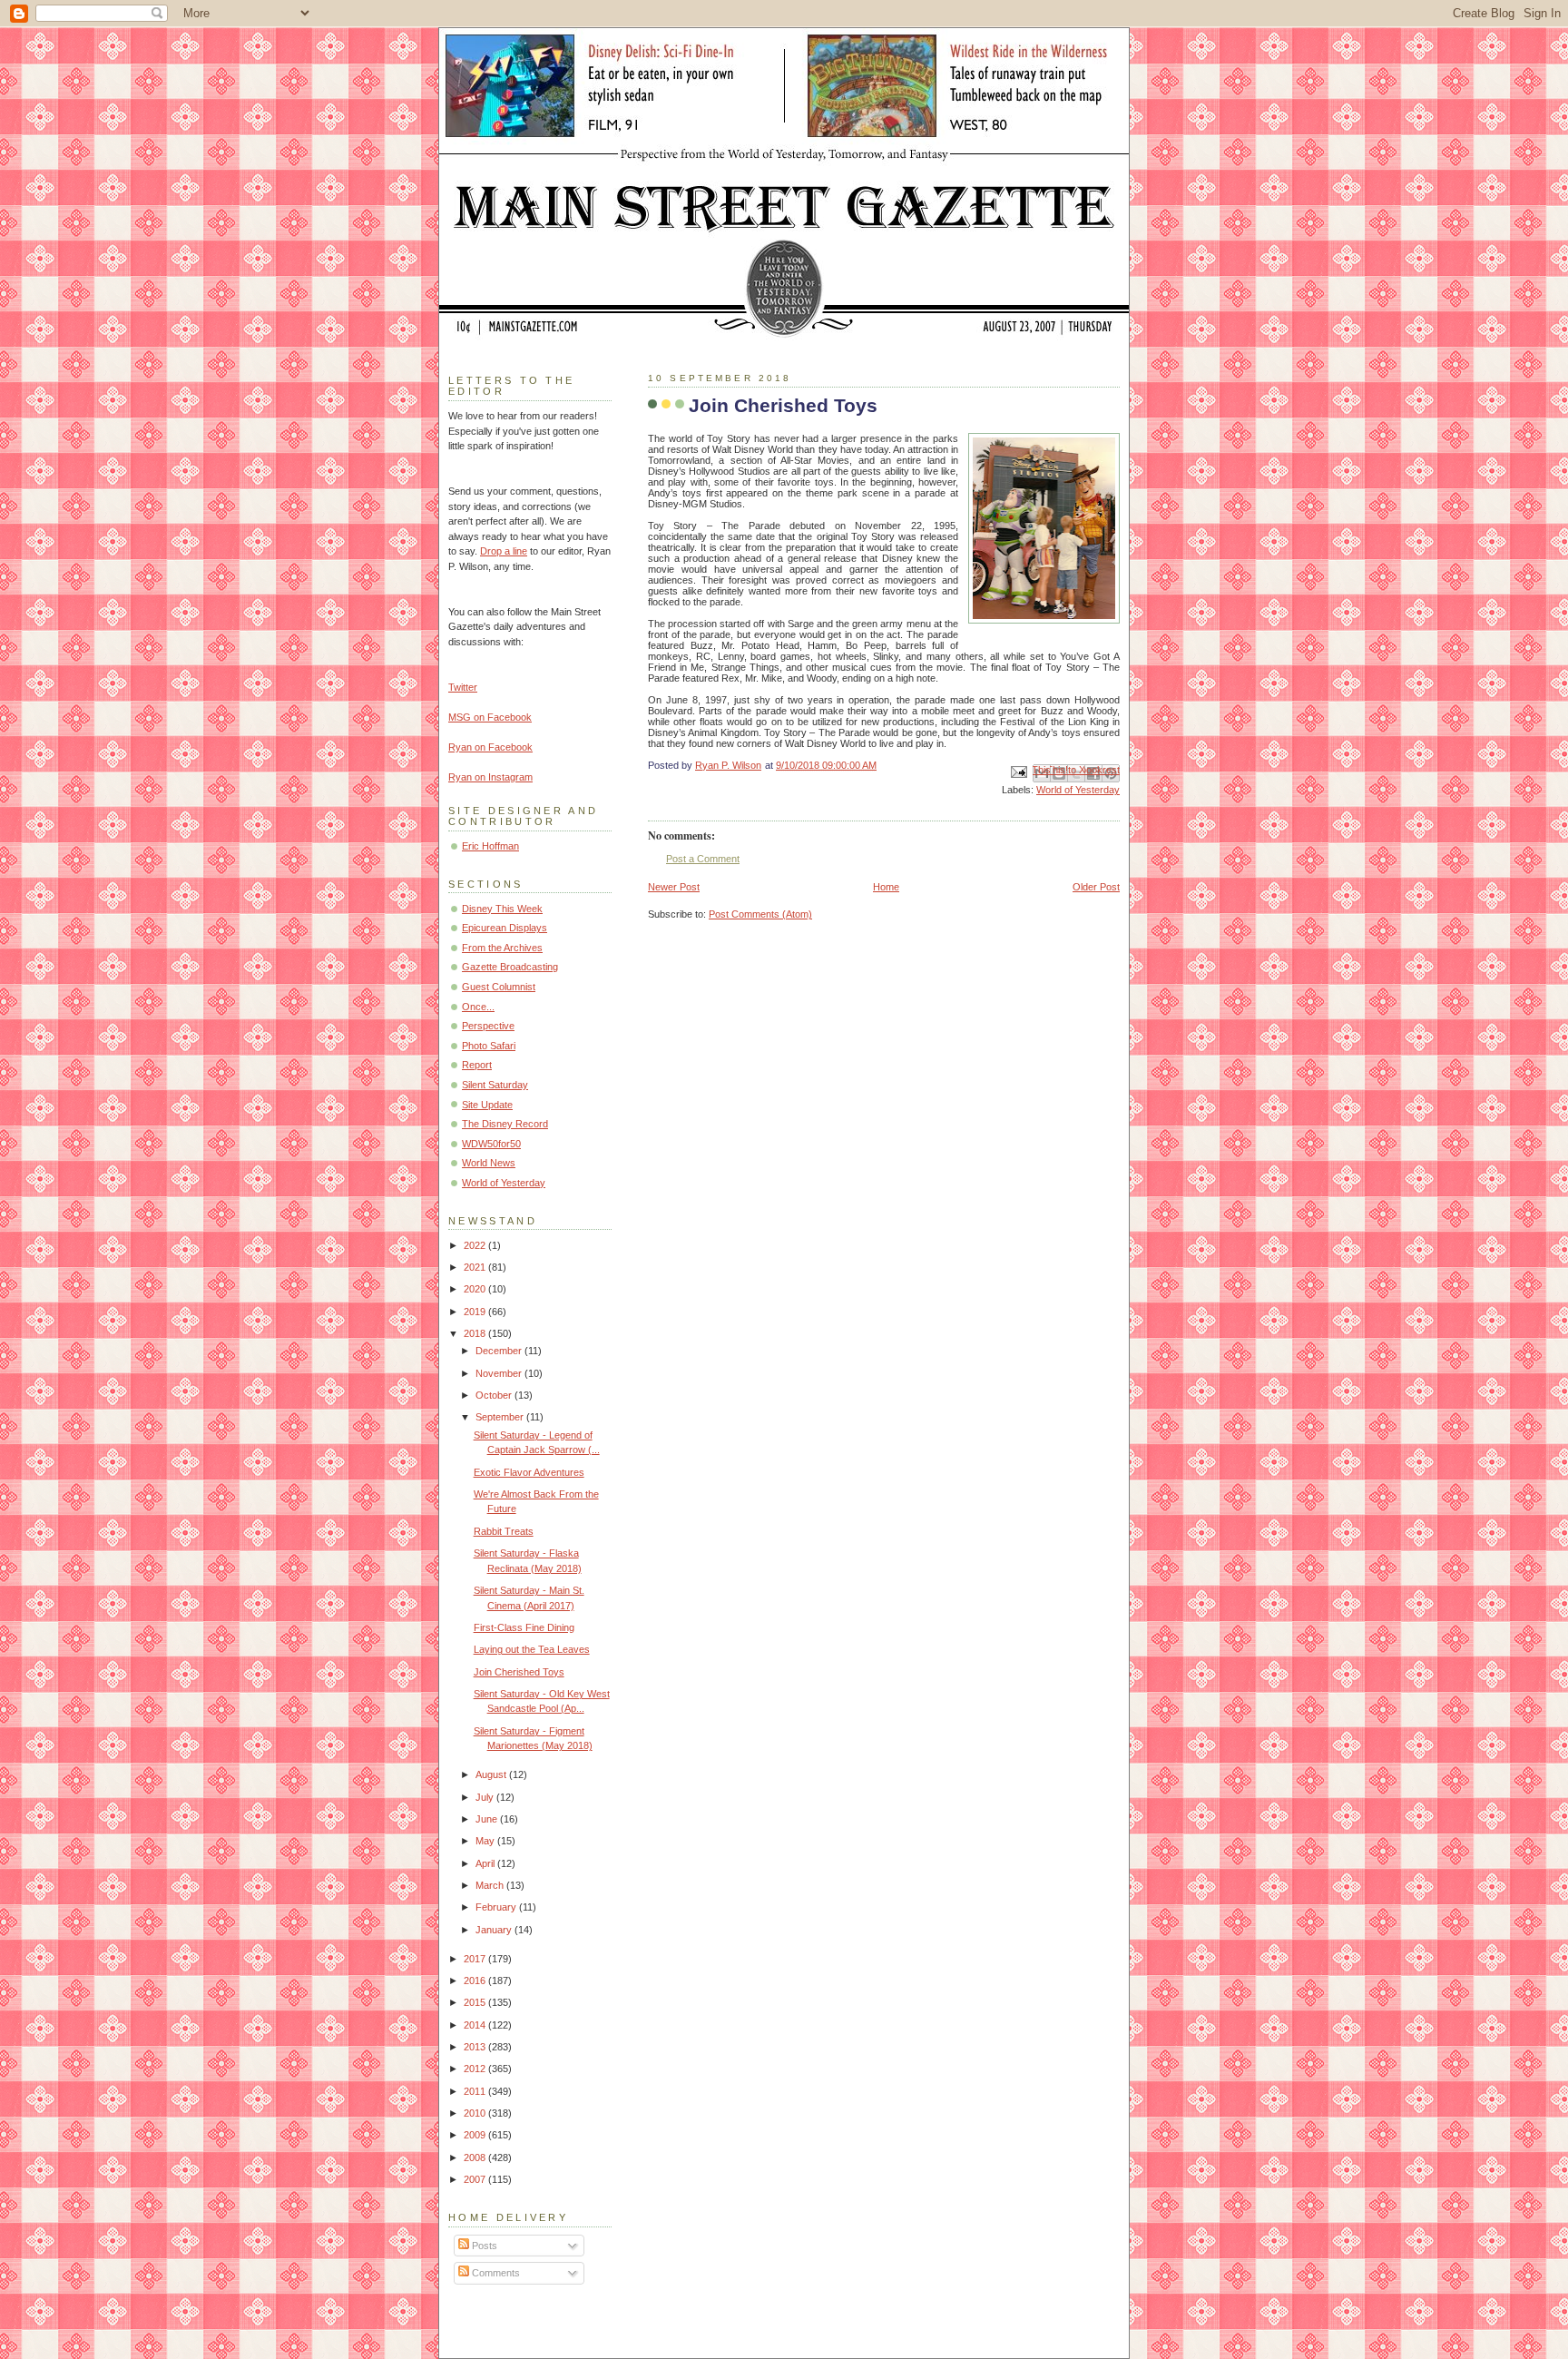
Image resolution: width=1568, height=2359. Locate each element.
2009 (476, 2135)
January (495, 1930)
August (492, 1774)
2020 (476, 1289)
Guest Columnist (499, 987)
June (488, 1819)
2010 (476, 2113)
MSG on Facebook (490, 717)
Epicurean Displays (505, 928)
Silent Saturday (495, 1085)
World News (489, 1163)
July (486, 1797)
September (501, 1417)
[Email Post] (1018, 771)
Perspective (488, 1026)
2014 (476, 2025)
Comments (495, 2273)
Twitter (463, 687)
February (497, 1907)
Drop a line (504, 551)
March (491, 1885)
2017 (476, 1959)
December (500, 1351)
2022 (476, 1245)
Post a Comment (703, 859)
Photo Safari (489, 1046)
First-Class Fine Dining (524, 1627)
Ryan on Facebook (490, 747)
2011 (476, 2091)
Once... (478, 1007)
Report (477, 1065)
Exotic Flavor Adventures (529, 1472)
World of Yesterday (1078, 790)
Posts (483, 2246)
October (495, 1395)
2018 (476, 1333)
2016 (476, 1981)
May (486, 1841)
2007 (476, 2179)
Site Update (487, 1105)
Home (886, 887)
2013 (476, 2047)
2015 (476, 2002)
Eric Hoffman (490, 846)
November (500, 1373)
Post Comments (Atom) (760, 914)
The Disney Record (505, 1124)
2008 (476, 2158)
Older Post (1096, 887)
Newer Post (674, 887)
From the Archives (502, 948)
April (486, 1863)
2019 (476, 1312)
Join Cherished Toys (519, 1672)
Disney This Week (502, 909)
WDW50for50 (491, 1144)
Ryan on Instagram (490, 777)
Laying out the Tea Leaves (532, 1649)
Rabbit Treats (504, 1531)
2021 (476, 1267)
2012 (476, 2069)
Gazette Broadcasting (510, 967)
